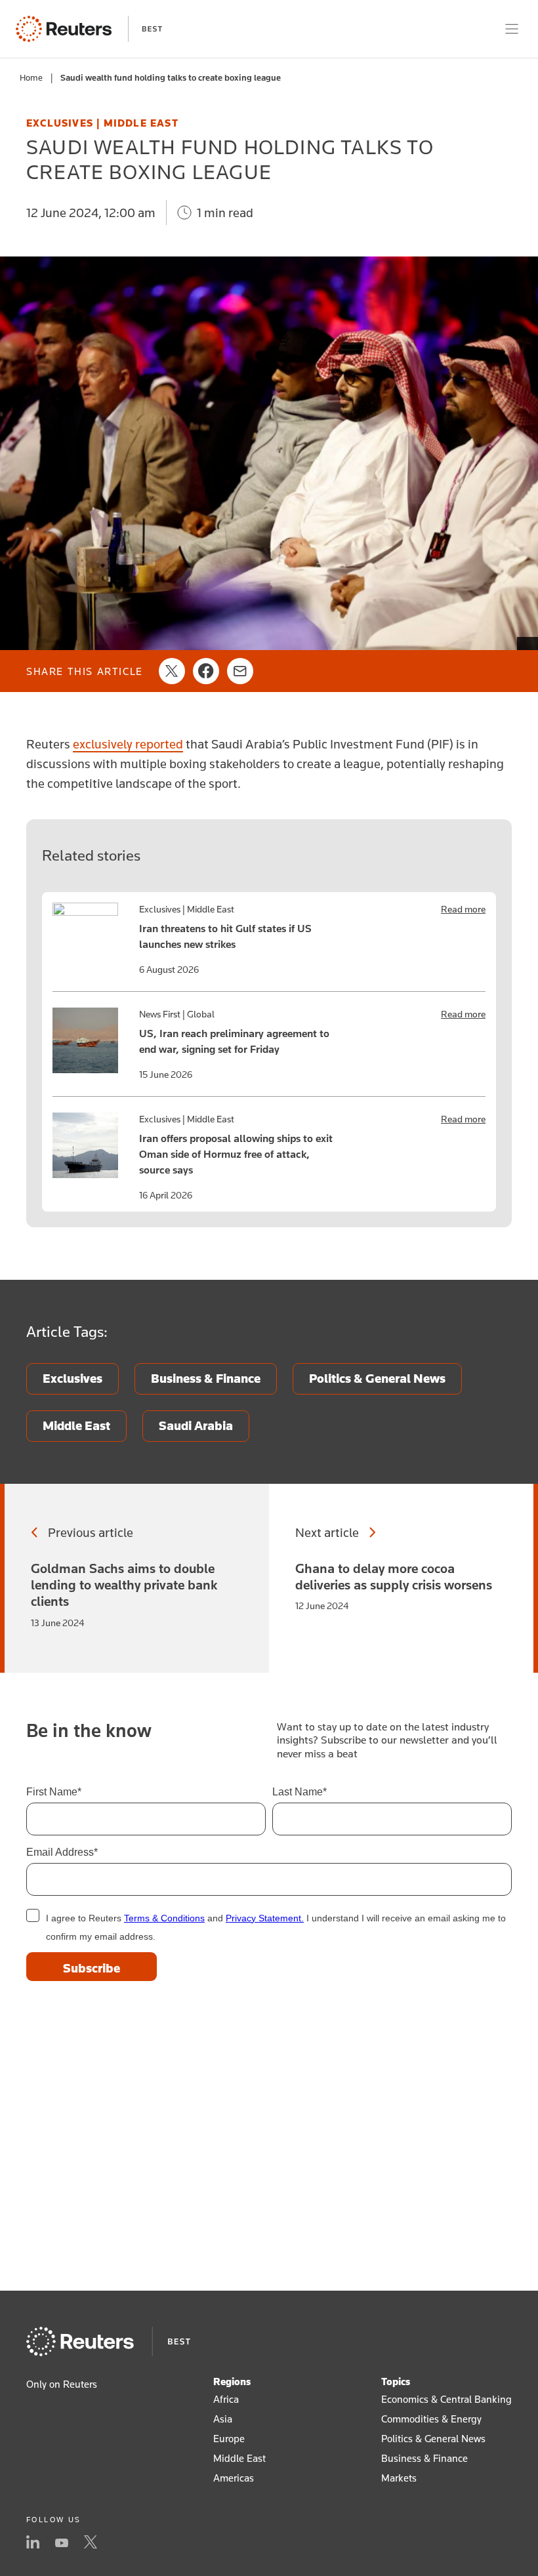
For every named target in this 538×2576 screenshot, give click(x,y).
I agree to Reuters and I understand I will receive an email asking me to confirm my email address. (276, 1927)
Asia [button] (223, 2419)
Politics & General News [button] (433, 2438)
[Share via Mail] (240, 671)
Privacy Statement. (265, 1918)
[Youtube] (62, 2543)
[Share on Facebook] (206, 671)
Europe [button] (229, 2438)
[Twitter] (91, 2543)
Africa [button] (226, 2399)
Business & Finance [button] (424, 2458)
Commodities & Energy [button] (431, 2419)
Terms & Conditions (164, 1918)
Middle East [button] (239, 2458)
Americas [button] (234, 2478)
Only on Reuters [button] (62, 2384)
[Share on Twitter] (172, 671)
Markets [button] (399, 2478)
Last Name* (300, 1792)
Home (31, 77)
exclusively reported (128, 744)
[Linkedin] (33, 2543)
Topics (396, 2381)
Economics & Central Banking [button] (446, 2399)
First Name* (54, 1792)
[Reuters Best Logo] (89, 29)
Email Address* (62, 1852)
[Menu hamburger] (512, 29)
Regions (232, 2381)
